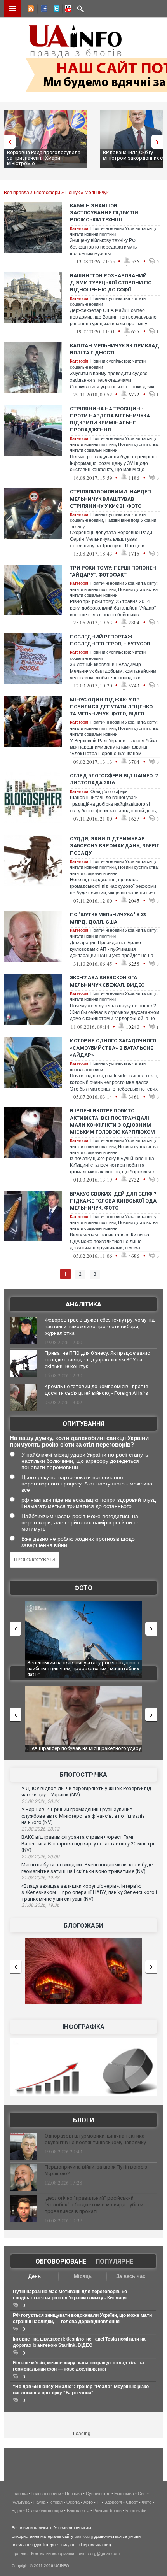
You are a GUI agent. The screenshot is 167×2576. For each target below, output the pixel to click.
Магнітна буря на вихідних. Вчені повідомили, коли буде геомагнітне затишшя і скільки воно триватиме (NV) (87, 1868)
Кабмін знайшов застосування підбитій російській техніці (104, 213)
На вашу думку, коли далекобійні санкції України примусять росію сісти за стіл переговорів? (79, 1441)
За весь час (131, 2276)
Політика (73, 2494)
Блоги (83, 2120)
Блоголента (78, 2511)
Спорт (132, 2502)
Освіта (73, 2502)
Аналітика (83, 1304)
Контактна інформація (53, 2553)
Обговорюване (61, 2261)
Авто (88, 2502)
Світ (142, 2494)
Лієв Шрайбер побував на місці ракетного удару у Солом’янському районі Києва (84, 1751)
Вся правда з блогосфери (32, 193)
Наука (39, 2502)
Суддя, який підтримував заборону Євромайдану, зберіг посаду (115, 846)
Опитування (83, 1424)
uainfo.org (84, 2536)
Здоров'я (113, 2502)
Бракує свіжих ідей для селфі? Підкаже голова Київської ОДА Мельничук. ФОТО (113, 1201)
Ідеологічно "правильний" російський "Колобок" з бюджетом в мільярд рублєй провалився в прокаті (94, 2205)
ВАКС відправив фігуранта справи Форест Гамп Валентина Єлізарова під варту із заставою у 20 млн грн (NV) (89, 1843)
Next (159, 142)
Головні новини (46, 2494)
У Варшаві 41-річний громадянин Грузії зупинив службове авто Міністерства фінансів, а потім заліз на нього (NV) (83, 1816)
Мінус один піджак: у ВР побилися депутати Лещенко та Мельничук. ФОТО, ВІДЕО (111, 707)
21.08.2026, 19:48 (40, 1878)
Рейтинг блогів (107, 2511)
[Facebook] (42, 10)
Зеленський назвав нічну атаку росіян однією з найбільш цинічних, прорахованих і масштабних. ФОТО (84, 1669)
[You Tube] (67, 10)
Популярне (114, 2261)
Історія (56, 2502)
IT (99, 2502)
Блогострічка (83, 1775)
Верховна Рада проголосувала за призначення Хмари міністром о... (44, 158)
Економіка (124, 2494)
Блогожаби (83, 1926)
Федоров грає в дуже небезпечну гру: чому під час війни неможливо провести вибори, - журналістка (100, 1327)
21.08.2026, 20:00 (40, 1857)
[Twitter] (55, 10)
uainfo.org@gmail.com (99, 2553)
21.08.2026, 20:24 (40, 1801)
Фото (83, 1588)
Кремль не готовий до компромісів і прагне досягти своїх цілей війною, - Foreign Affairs (96, 1390)
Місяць (83, 2276)
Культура (21, 2502)
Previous (8, 142)
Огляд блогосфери (109, 791)
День (35, 2276)
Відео (17, 2511)
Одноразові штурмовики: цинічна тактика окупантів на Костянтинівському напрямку (95, 2139)
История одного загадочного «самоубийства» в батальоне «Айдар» (113, 1048)
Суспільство (98, 2494)
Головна (20, 2494)
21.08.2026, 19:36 (40, 1905)
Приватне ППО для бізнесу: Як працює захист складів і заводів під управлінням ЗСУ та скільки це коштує (99, 1360)
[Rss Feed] (30, 10)
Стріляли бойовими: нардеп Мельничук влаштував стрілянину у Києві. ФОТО (110, 499)
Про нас (20, 2553)
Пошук (72, 193)
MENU (12, 9)
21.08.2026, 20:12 (40, 1829)
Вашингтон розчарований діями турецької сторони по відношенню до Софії (111, 283)
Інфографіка (83, 2027)
